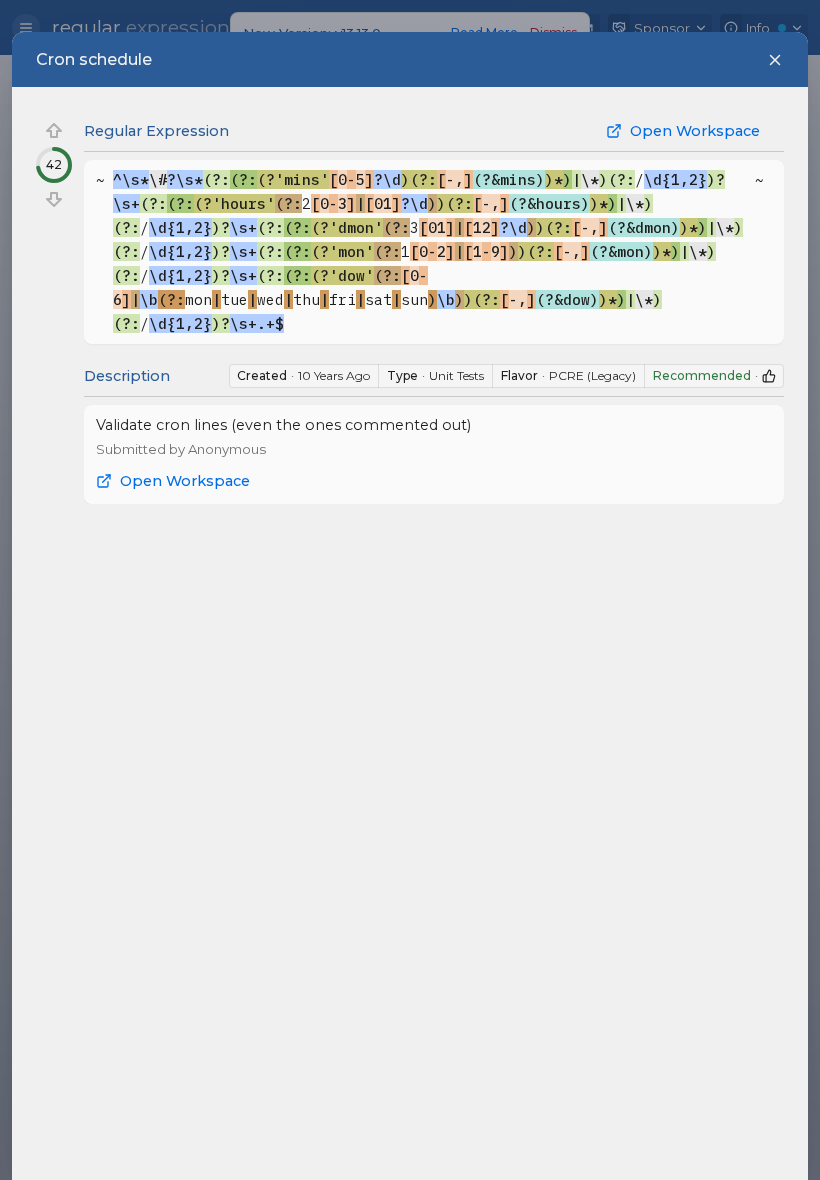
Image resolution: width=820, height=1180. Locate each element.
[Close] (775, 60)
